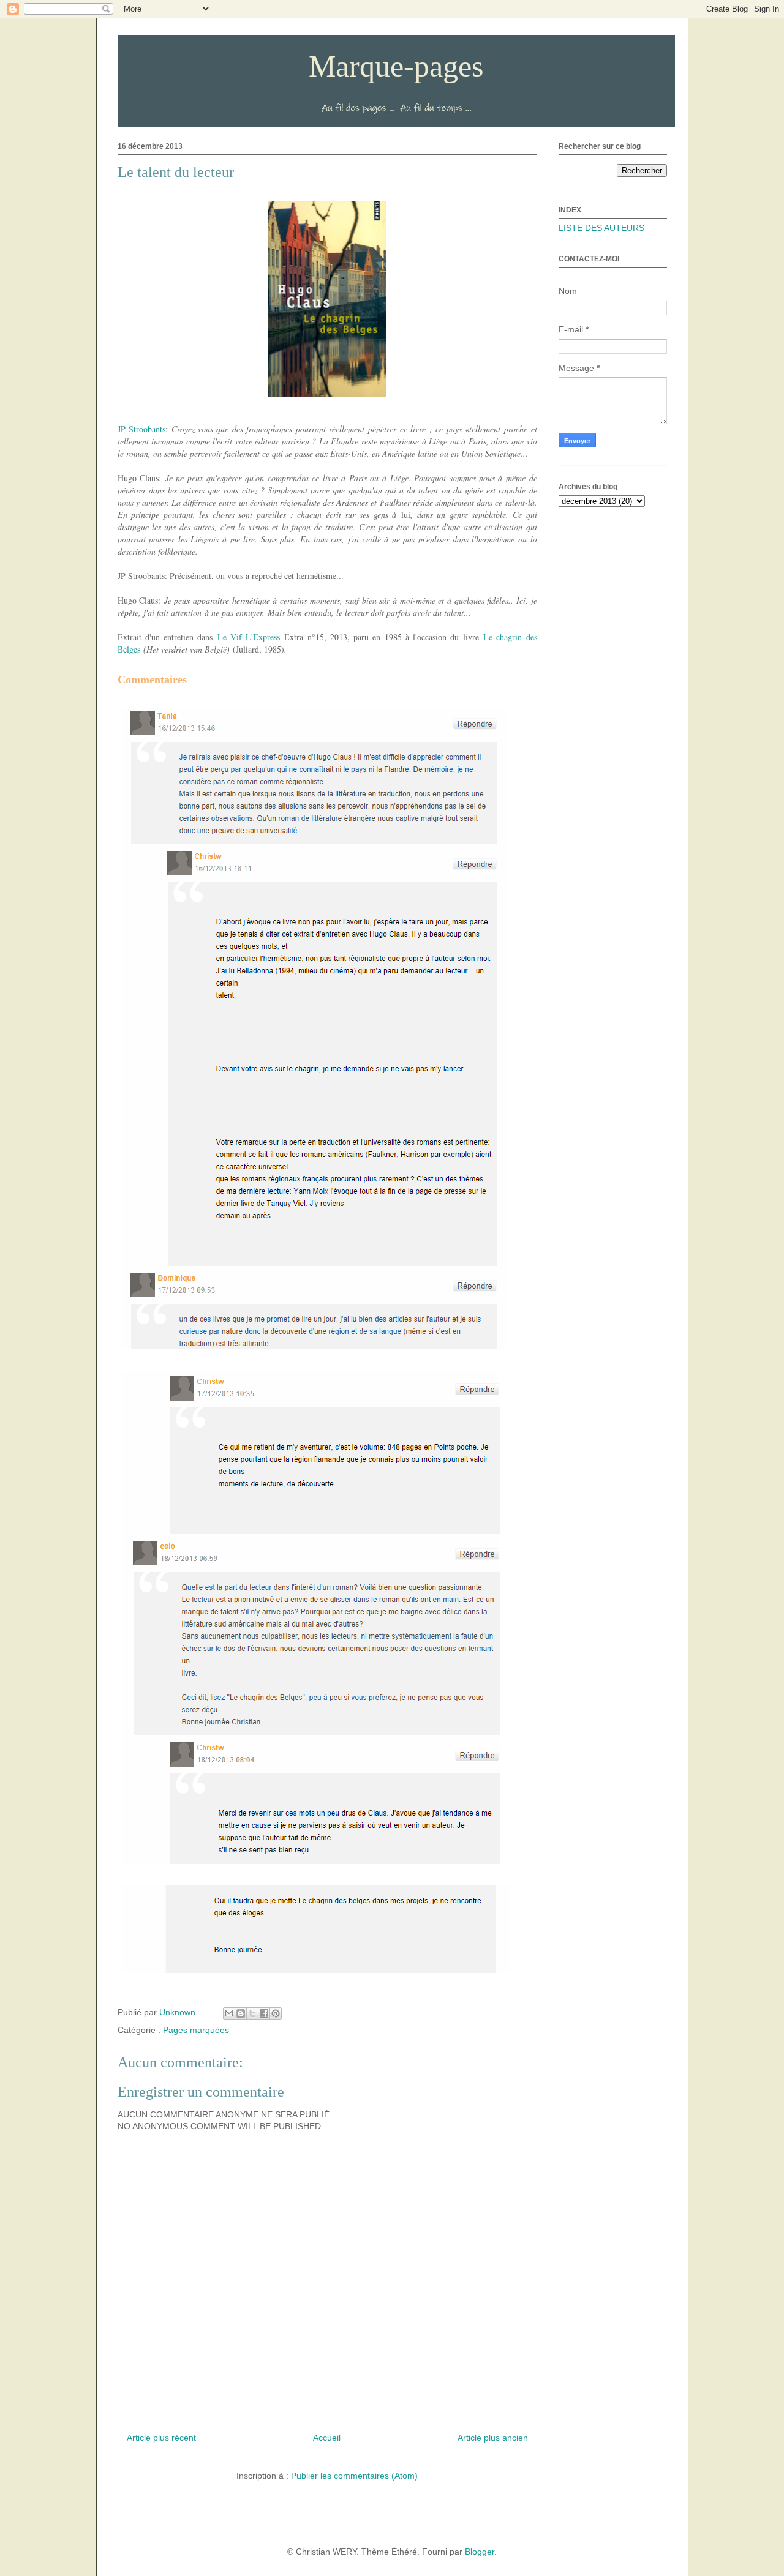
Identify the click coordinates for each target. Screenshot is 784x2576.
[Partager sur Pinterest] (276, 2013)
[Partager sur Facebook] (264, 2013)
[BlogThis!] (241, 2013)
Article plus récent (161, 2438)
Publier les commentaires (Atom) (354, 2476)
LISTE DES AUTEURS (601, 228)
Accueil (327, 2438)
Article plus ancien (493, 2438)
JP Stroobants (142, 429)
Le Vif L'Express (249, 637)
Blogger (480, 2552)
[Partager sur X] (252, 2013)
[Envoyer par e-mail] (229, 2013)
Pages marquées (196, 2030)
